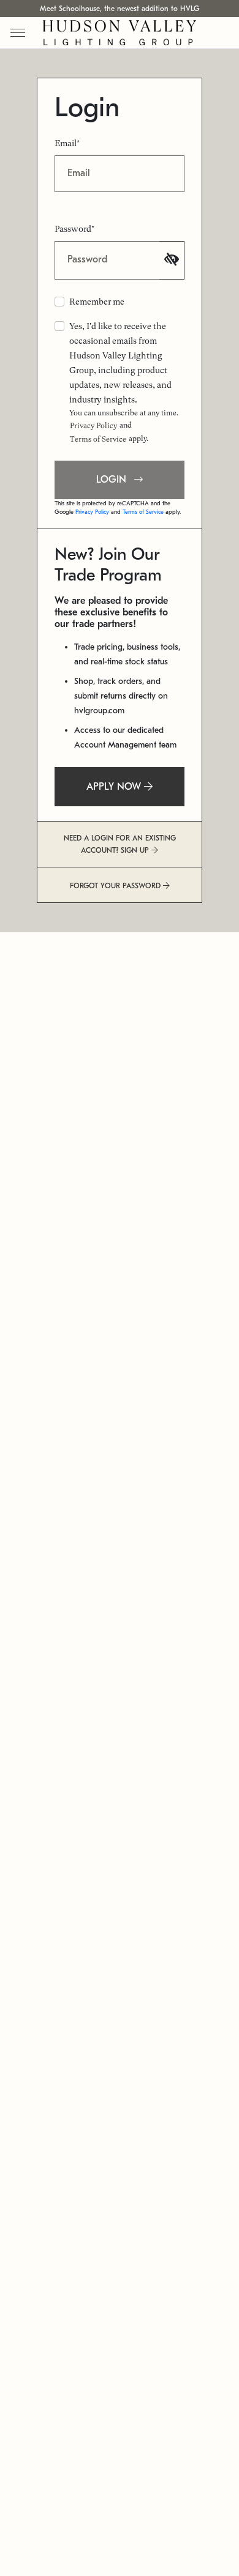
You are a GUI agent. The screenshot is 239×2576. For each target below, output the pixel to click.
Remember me (97, 302)
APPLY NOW (115, 787)
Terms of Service (98, 439)
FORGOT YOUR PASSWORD (116, 886)
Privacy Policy (93, 426)
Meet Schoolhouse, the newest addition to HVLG (120, 9)
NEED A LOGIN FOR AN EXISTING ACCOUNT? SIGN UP (120, 844)
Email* (67, 143)
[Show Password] (172, 260)
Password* (74, 229)
